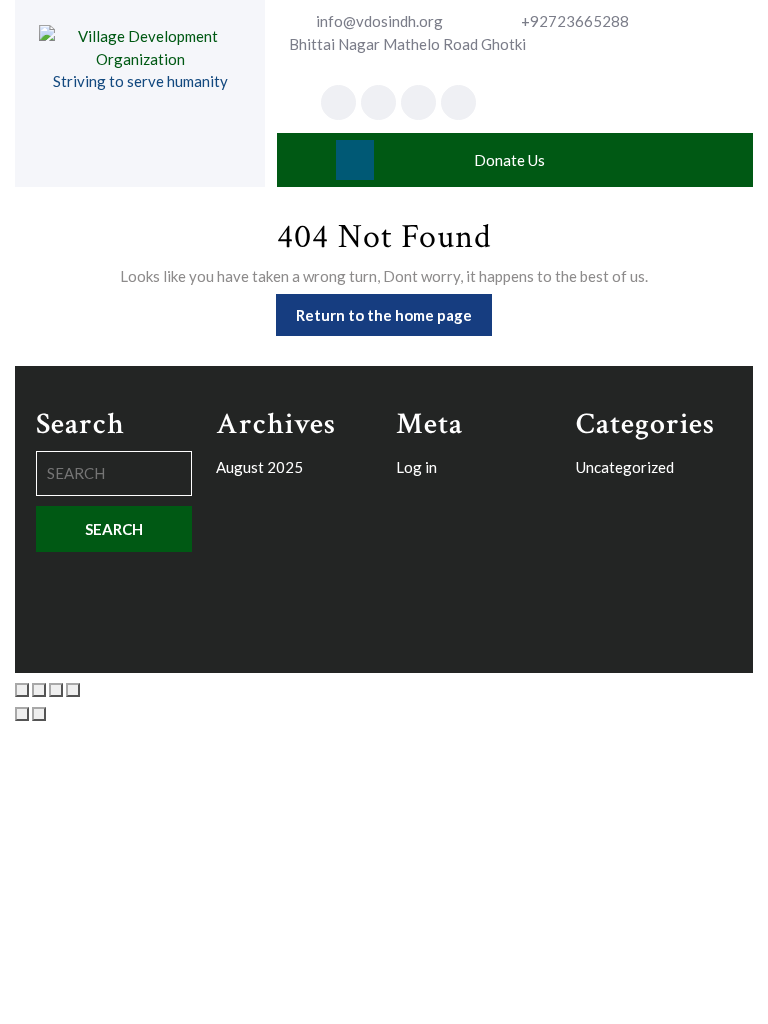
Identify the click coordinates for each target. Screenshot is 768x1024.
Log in (416, 467)
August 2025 (259, 467)
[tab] (355, 160)
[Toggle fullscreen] (39, 690)
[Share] (56, 690)
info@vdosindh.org (379, 21)
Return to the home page (394, 309)
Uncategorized (625, 467)
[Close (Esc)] (73, 690)
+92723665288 (575, 21)
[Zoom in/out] (22, 690)
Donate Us (509, 160)
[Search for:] (114, 478)
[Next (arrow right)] (39, 714)
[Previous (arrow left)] (22, 714)
